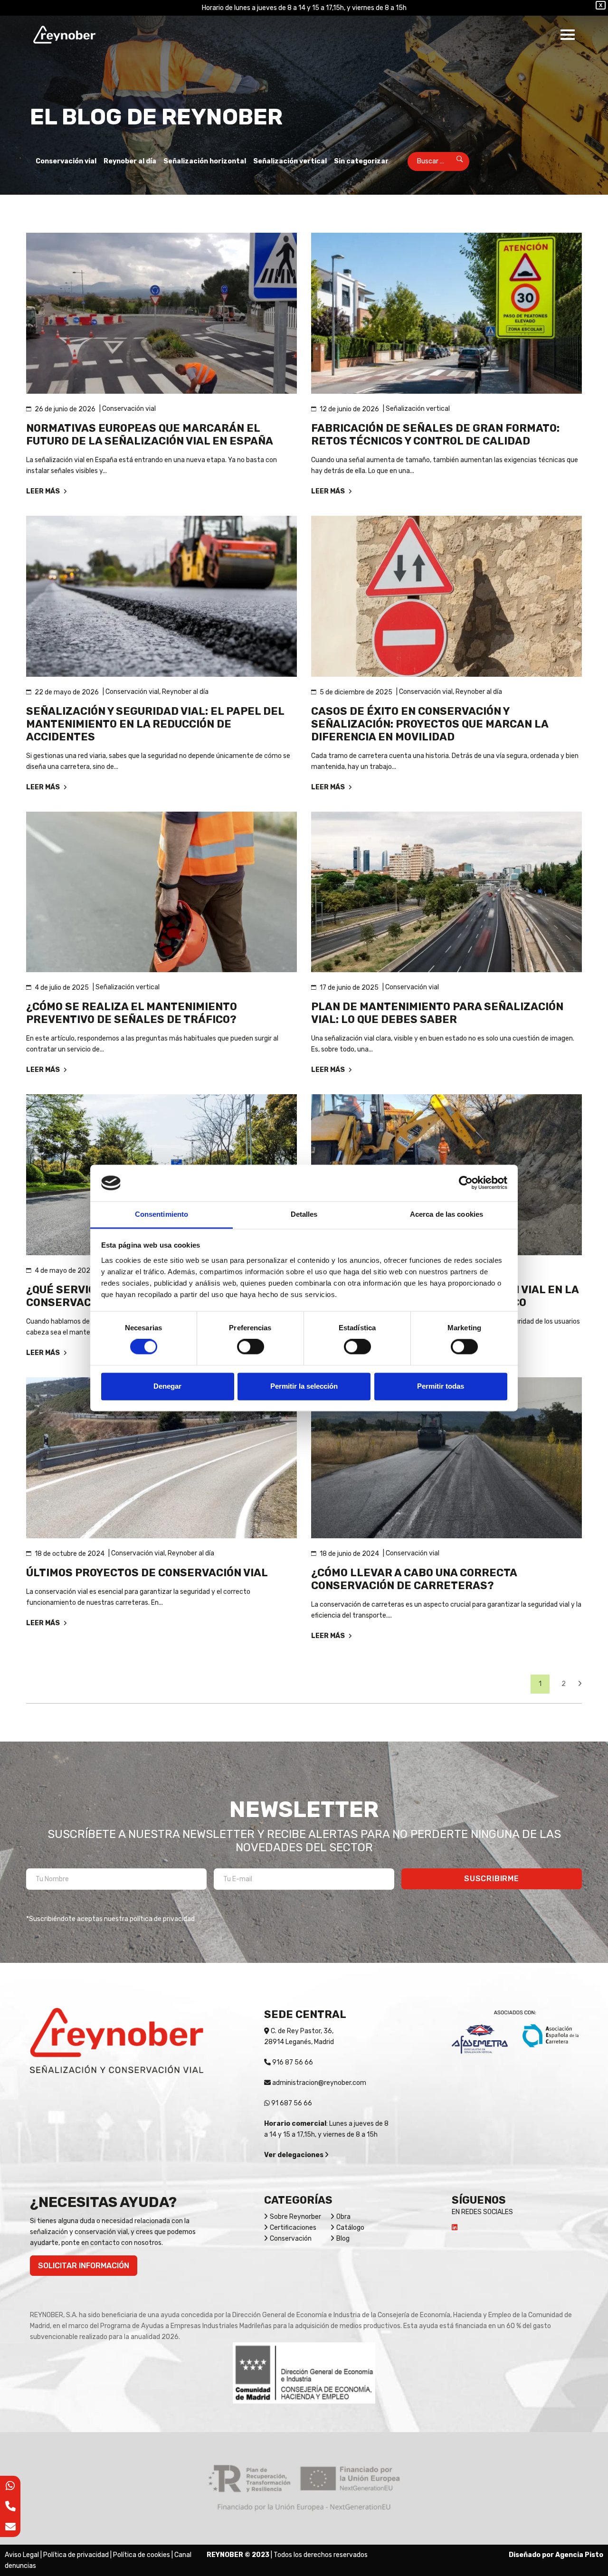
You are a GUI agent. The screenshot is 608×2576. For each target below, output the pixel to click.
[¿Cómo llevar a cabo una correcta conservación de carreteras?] (446, 1458)
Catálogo (350, 2228)
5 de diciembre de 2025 (356, 692)
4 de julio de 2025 (62, 988)
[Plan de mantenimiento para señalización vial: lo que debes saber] (446, 892)
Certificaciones (293, 2228)
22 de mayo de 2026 (67, 692)
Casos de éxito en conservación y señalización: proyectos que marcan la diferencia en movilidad (430, 724)
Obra (343, 2217)
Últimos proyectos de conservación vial (147, 1573)
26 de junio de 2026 (65, 409)
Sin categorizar (361, 161)
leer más (44, 491)
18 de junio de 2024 (349, 1554)
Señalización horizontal (205, 161)
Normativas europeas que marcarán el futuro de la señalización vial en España (150, 435)
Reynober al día (130, 161)
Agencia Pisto (579, 2555)
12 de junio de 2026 (349, 409)
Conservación (291, 2239)
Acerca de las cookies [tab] (446, 1214)
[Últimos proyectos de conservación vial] (161, 1458)
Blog (343, 2239)
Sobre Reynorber (295, 2217)
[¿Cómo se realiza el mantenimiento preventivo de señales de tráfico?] (161, 892)
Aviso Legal (22, 2555)
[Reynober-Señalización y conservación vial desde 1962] (64, 35)
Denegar (167, 1386)
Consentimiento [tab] (161, 1214)
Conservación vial (66, 161)
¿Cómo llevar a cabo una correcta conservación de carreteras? (414, 1579)
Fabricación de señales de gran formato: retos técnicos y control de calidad (435, 435)
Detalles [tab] (304, 1214)
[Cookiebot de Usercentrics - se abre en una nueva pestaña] (466, 1183)
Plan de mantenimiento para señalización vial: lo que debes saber (437, 1013)
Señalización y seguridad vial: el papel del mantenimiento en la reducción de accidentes (155, 724)
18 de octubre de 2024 (70, 1554)
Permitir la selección (304, 1386)
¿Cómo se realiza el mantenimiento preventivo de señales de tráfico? (132, 1013)
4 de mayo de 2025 (65, 1271)
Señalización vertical (290, 161)
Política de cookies (142, 2555)
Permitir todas (441, 1386)
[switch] (251, 1347)
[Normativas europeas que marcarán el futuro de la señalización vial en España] (161, 313)
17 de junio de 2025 (349, 988)
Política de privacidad (76, 2555)
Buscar (453, 161)
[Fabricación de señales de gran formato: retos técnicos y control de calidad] (446, 313)
